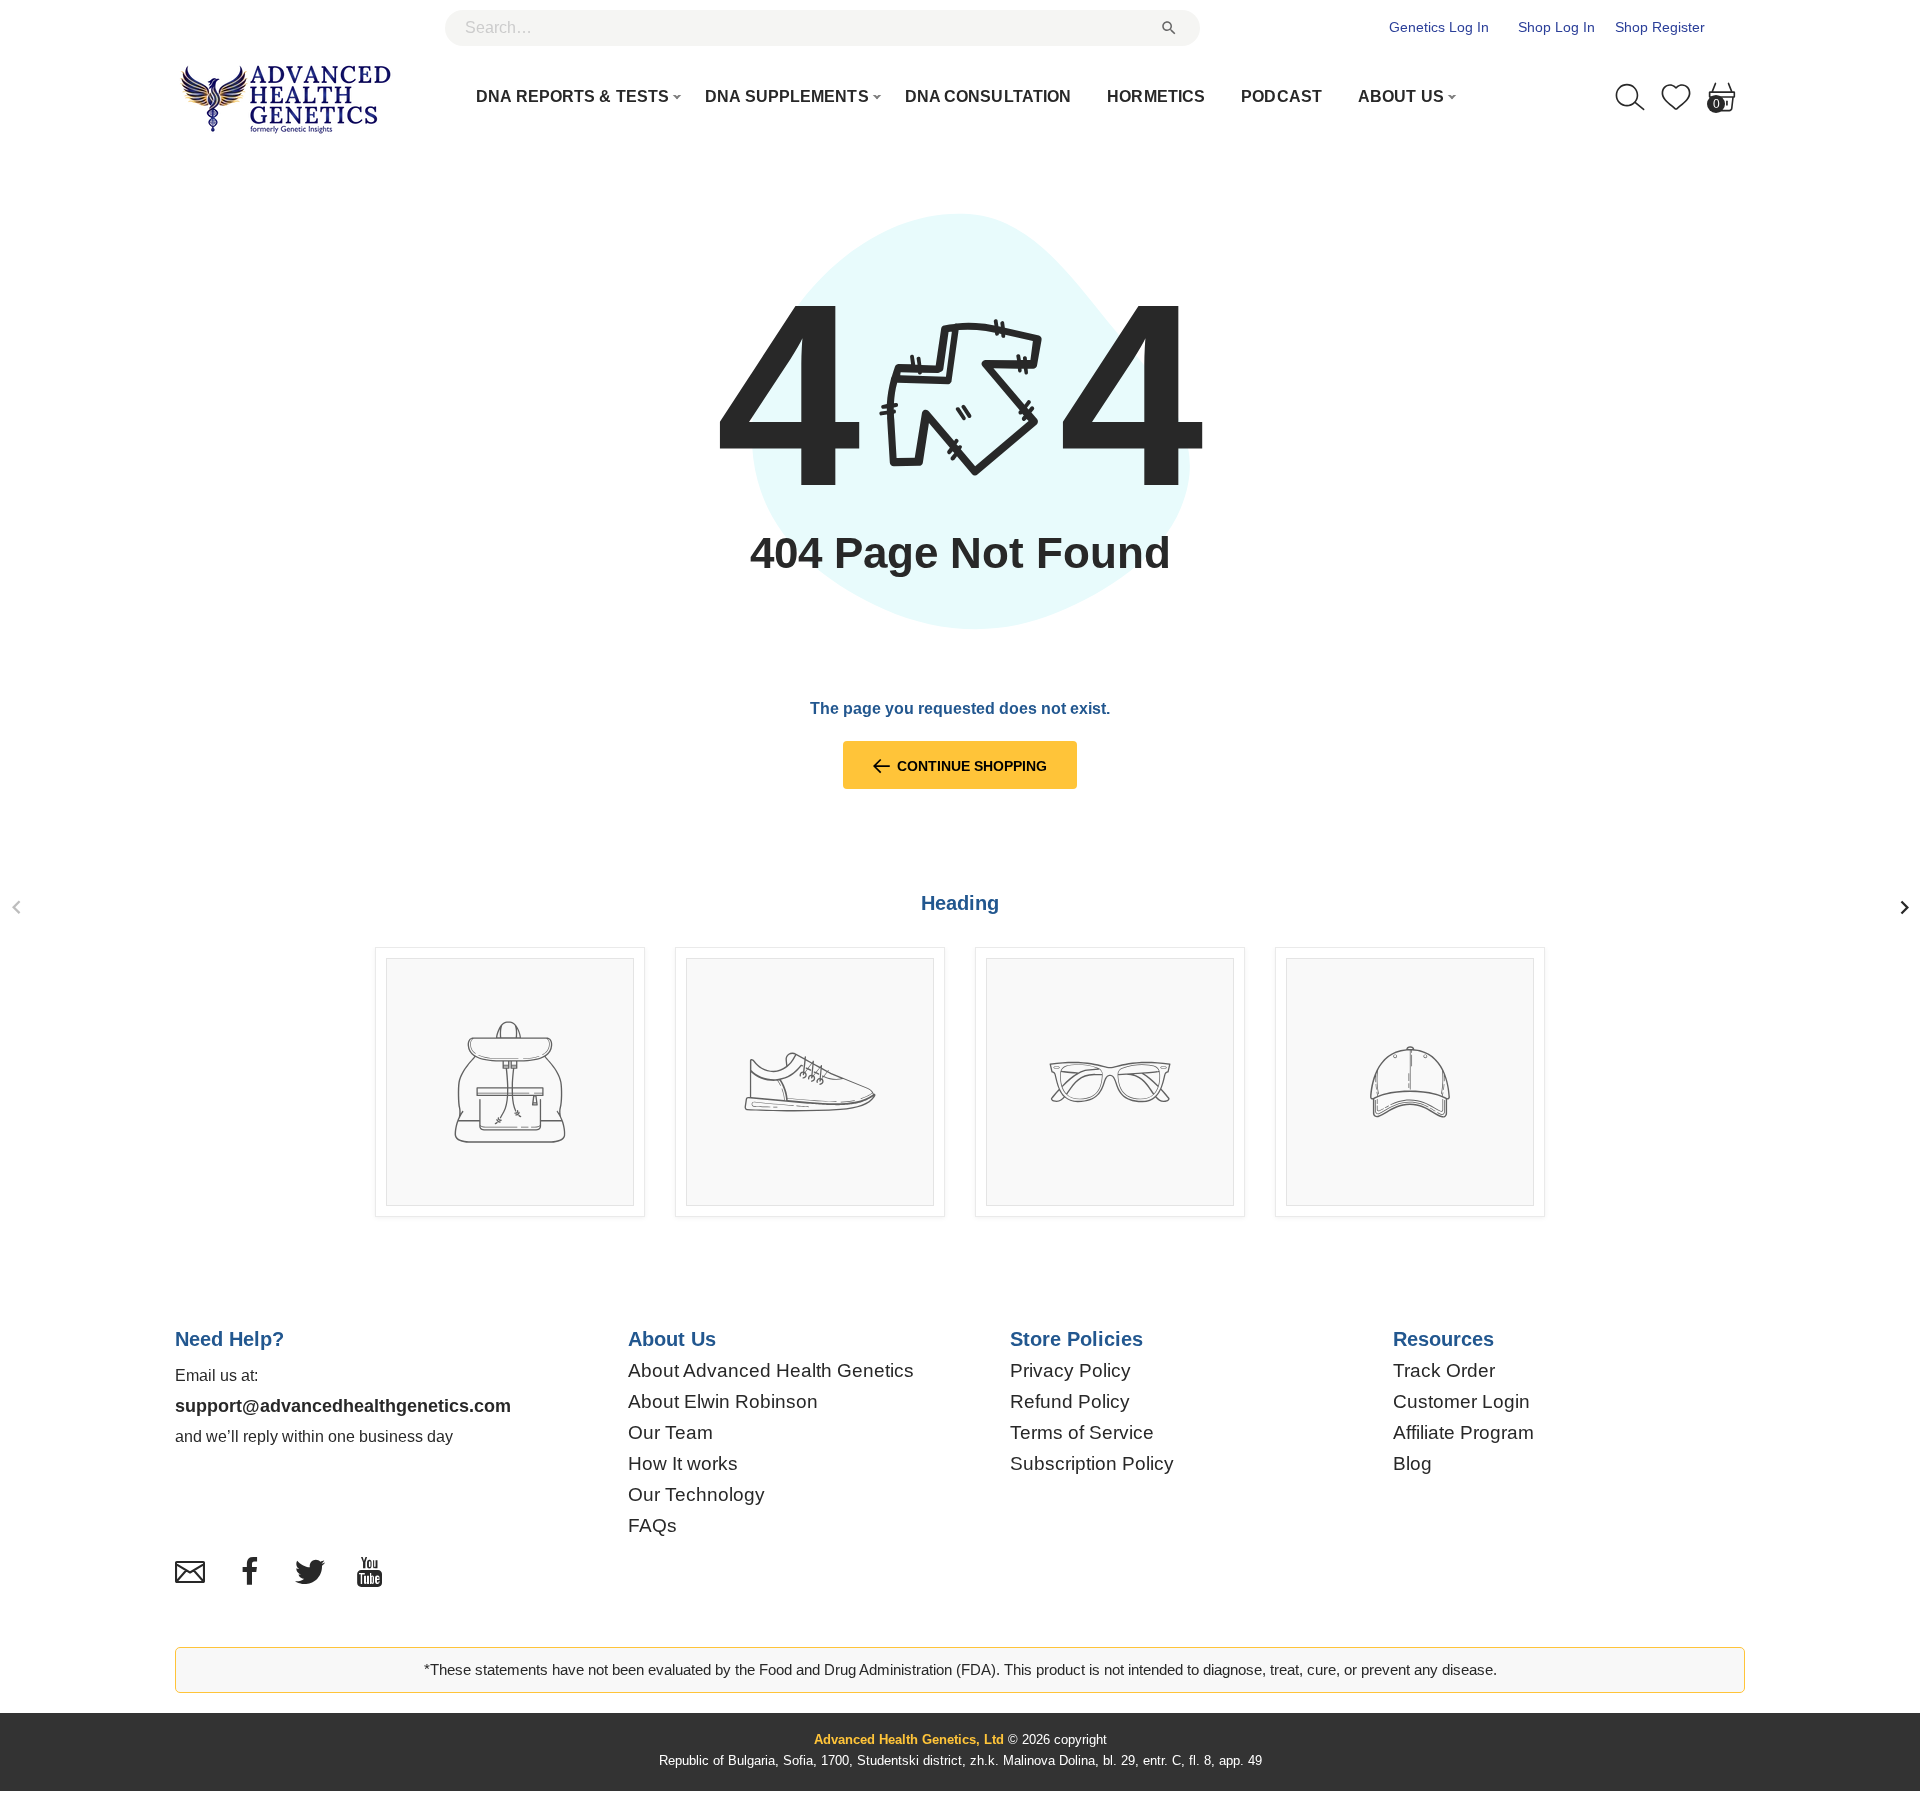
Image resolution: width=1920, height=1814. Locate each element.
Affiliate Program (1463, 1433)
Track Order (1444, 1371)
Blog (1412, 1464)
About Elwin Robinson (723, 1402)
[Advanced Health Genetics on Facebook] (250, 1572)
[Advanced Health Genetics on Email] (190, 1572)
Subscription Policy (1092, 1464)
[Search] (1630, 94)
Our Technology (696, 1495)
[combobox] (822, 28)
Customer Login (1461, 1402)
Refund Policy (1070, 1402)
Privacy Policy (1070, 1371)
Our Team (670, 1433)
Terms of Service (1082, 1433)
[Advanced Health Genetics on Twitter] (310, 1572)
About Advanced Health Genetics (771, 1371)
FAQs (652, 1526)
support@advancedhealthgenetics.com (343, 1406)
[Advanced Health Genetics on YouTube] (370, 1572)
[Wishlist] (1676, 94)
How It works (683, 1464)
